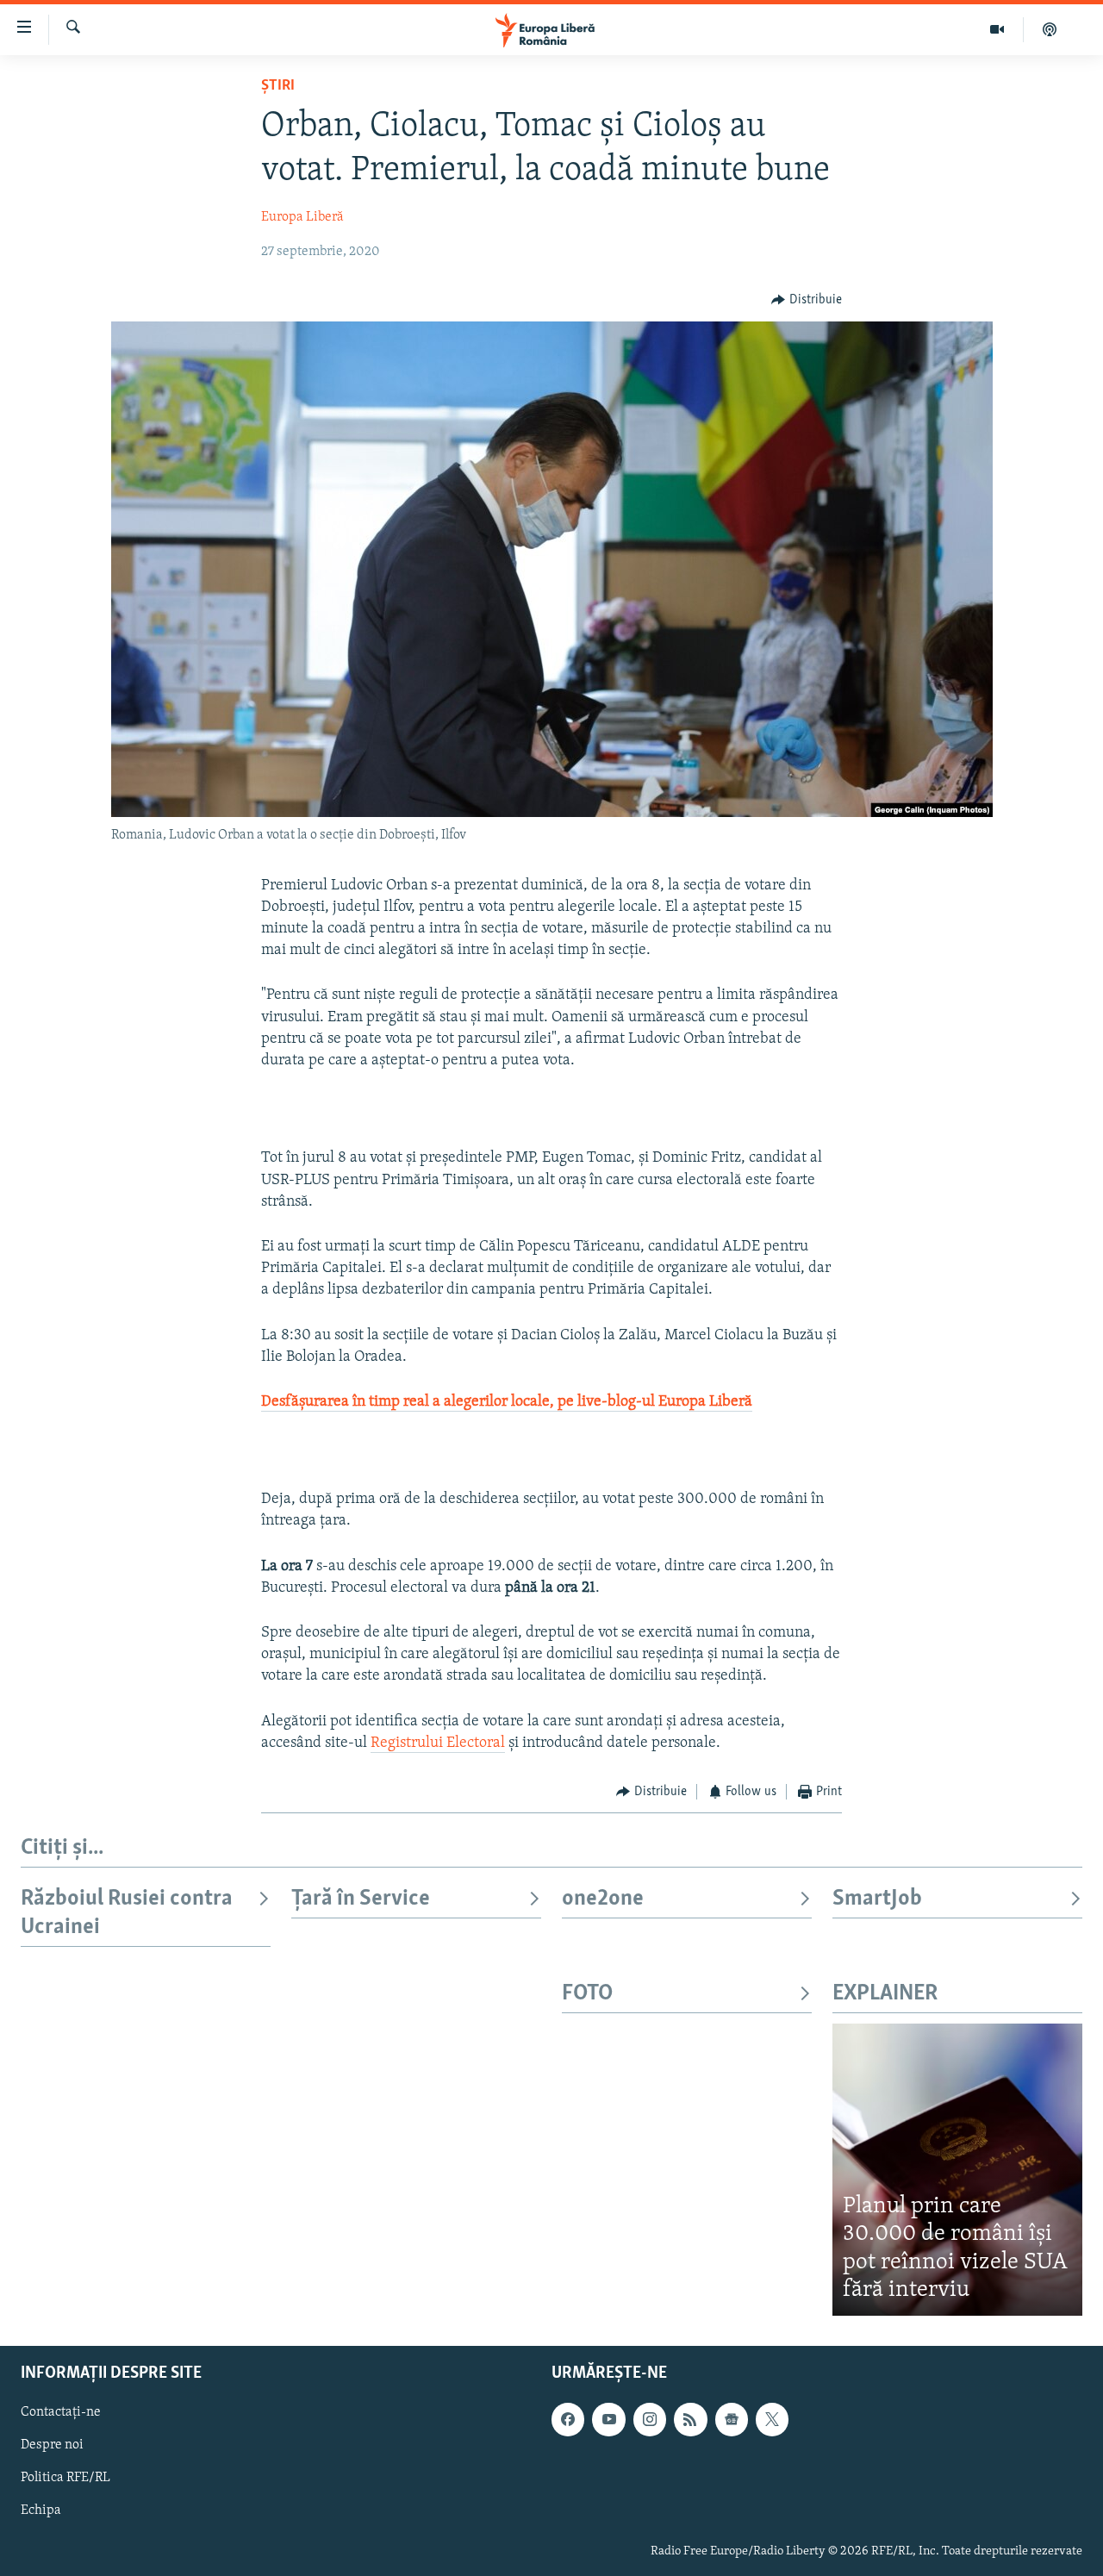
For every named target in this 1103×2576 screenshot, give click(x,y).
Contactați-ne (61, 2412)
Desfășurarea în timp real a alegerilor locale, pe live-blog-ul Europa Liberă (507, 1402)
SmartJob (877, 1899)
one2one (603, 1899)
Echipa (41, 2511)
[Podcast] (1050, 29)
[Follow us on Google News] (732, 2419)
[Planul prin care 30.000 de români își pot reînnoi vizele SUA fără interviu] (957, 2170)
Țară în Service (361, 1899)
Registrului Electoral (438, 1743)
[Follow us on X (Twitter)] (772, 2419)
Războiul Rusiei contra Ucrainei (127, 1913)
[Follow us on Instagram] (650, 2419)
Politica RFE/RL (65, 2478)
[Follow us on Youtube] (608, 2419)
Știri (278, 86)
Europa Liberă (302, 217)
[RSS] (690, 2419)
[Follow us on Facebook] (568, 2419)
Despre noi (52, 2445)
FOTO (587, 1994)
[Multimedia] (997, 29)
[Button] (807, 300)
